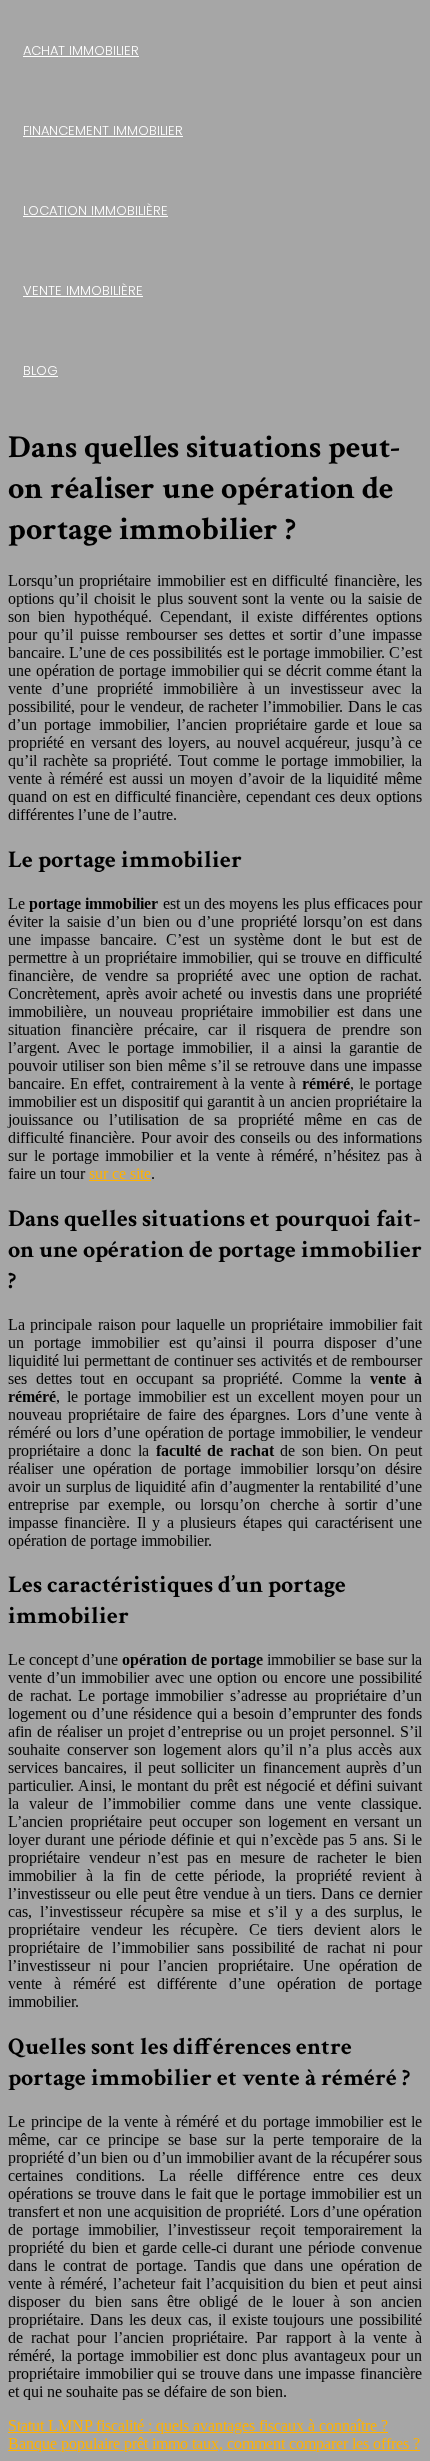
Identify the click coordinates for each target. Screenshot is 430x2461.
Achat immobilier (81, 50)
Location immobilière (95, 210)
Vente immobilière (83, 290)
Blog (40, 370)
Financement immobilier (103, 130)
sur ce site (120, 1173)
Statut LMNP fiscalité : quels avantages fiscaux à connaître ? (198, 2425)
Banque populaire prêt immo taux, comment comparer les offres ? (214, 2443)
